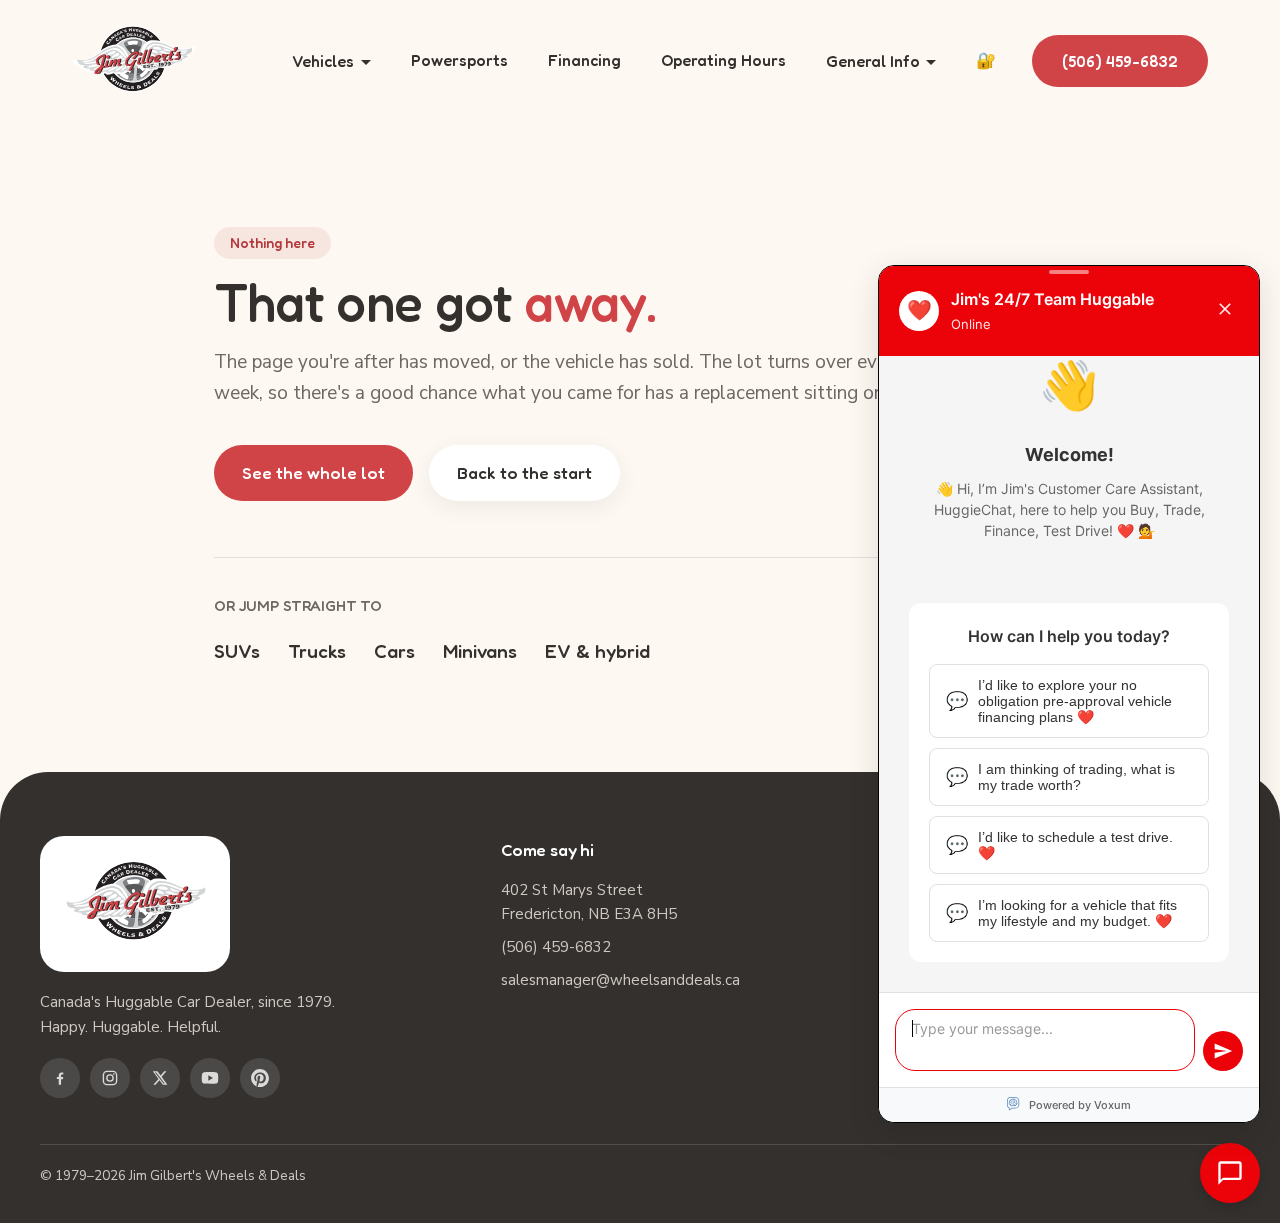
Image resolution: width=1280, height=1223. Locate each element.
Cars (394, 650)
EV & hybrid (597, 650)
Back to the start (524, 472)
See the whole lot (313, 472)
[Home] (134, 61)
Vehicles (323, 61)
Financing (584, 60)
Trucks (317, 650)
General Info (873, 61)
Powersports (459, 60)
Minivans (480, 650)
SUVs (237, 650)
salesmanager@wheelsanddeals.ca (620, 980)
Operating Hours (723, 60)
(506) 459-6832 (1120, 61)
